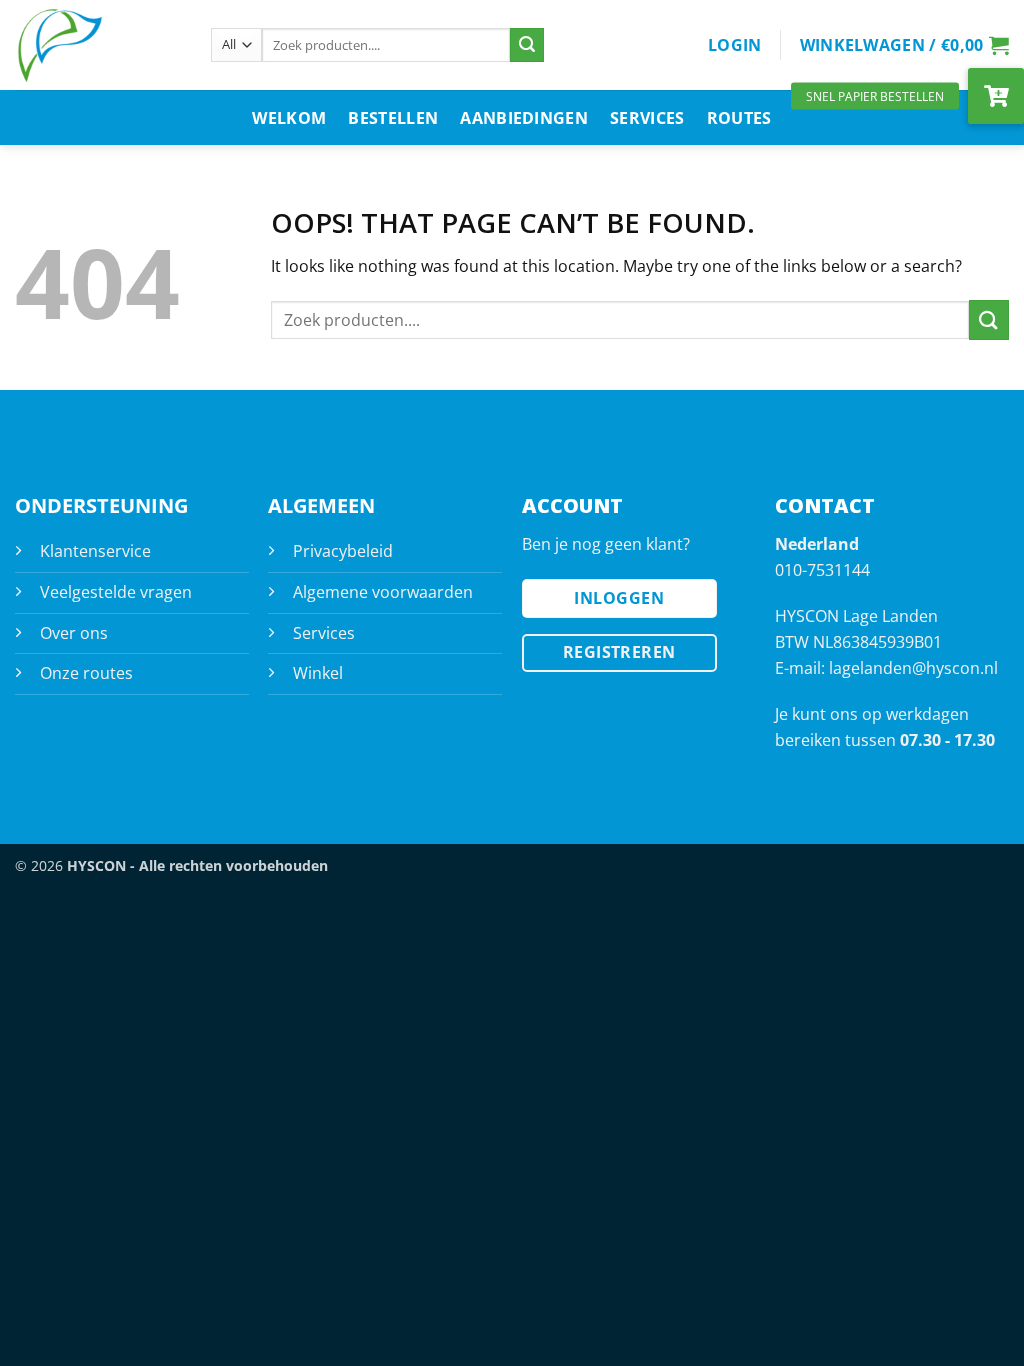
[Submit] (527, 45)
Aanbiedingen (524, 118)
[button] (735, 45)
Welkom (289, 118)
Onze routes (86, 673)
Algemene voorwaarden (383, 592)
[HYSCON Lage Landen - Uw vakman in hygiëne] (98, 45)
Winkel (318, 673)
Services (647, 118)
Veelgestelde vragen (116, 592)
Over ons (74, 633)
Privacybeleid (343, 551)
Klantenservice (95, 551)
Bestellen (393, 118)
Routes (739, 118)
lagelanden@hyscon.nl (913, 668)
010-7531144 (822, 570)
